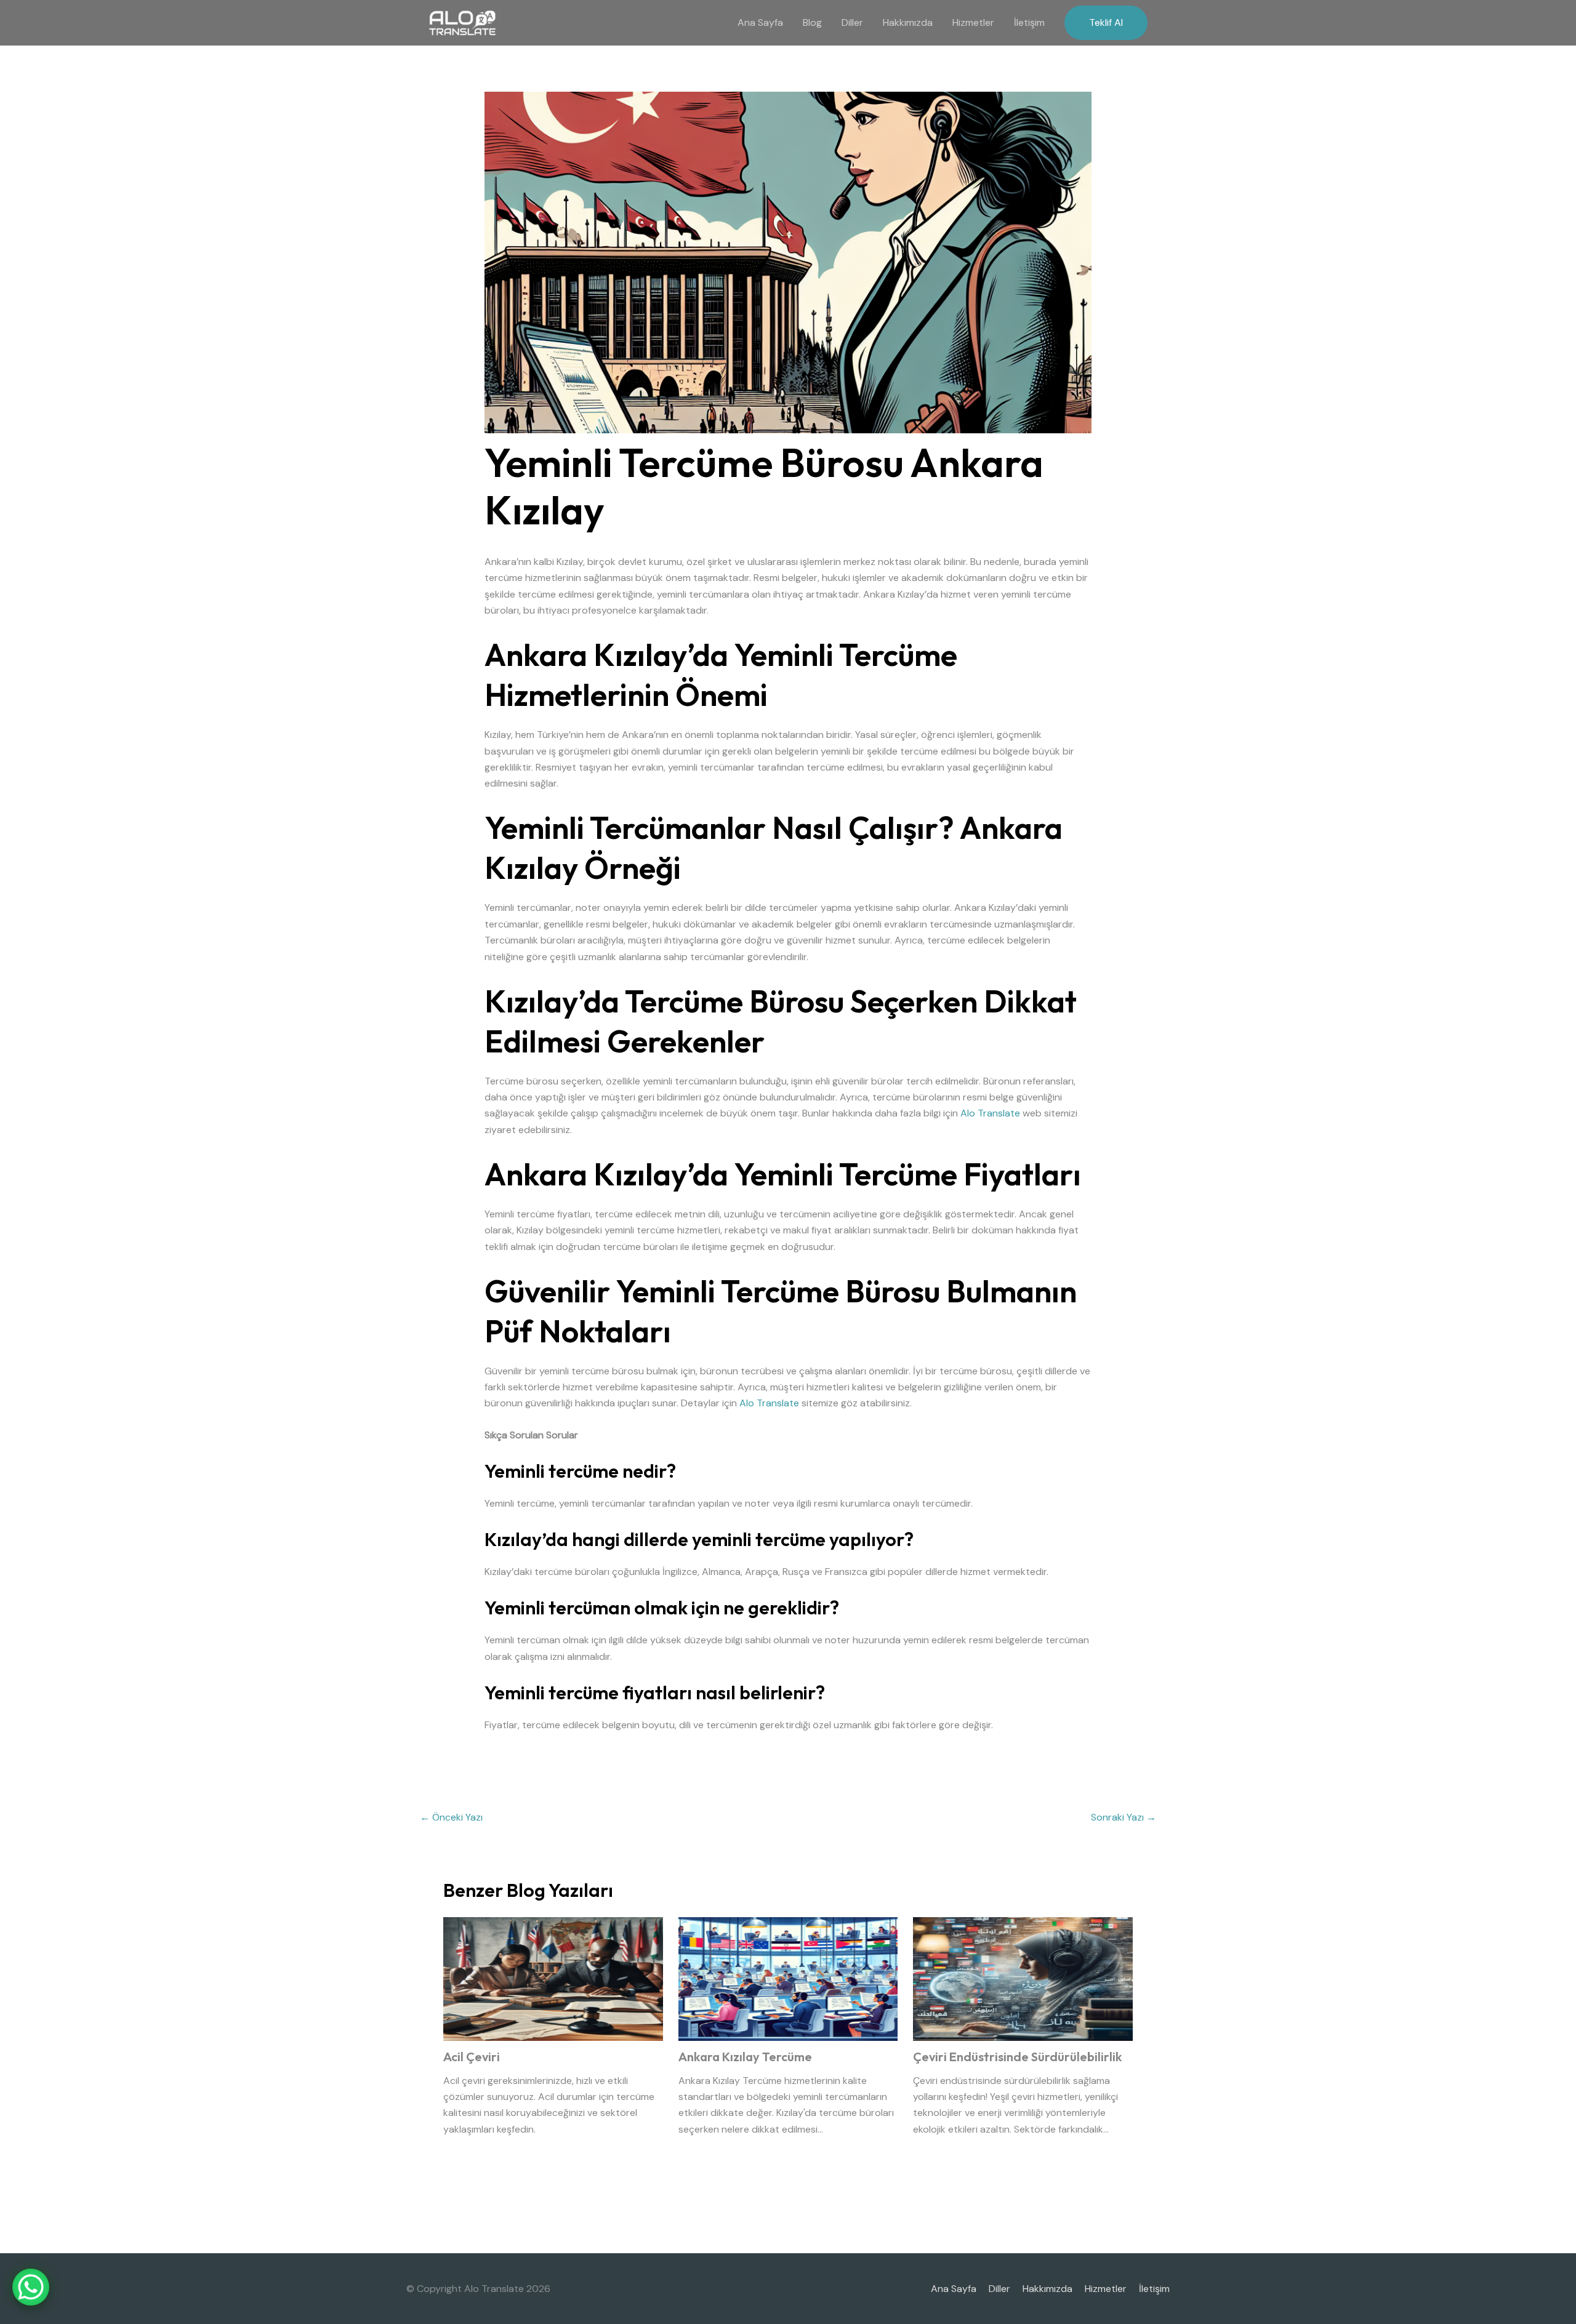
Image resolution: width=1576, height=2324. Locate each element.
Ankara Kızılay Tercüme (745, 2057)
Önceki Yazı (451, 1817)
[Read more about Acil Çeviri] (553, 1978)
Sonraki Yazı (1124, 1817)
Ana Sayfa (760, 22)
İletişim (1029, 22)
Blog (812, 22)
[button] (1106, 23)
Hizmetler (973, 22)
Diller (852, 22)
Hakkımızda (908, 22)
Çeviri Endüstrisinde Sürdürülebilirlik (1017, 2057)
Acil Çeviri (472, 2057)
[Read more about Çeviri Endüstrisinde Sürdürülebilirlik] (1023, 1978)
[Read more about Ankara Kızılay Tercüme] (788, 1978)
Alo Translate (990, 1113)
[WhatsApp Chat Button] (31, 2287)
